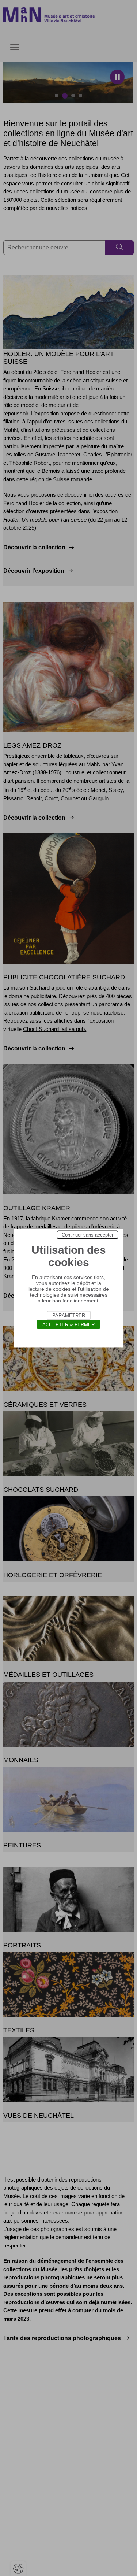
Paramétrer (69, 1315)
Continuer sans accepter (87, 1235)
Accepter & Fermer (68, 1324)
